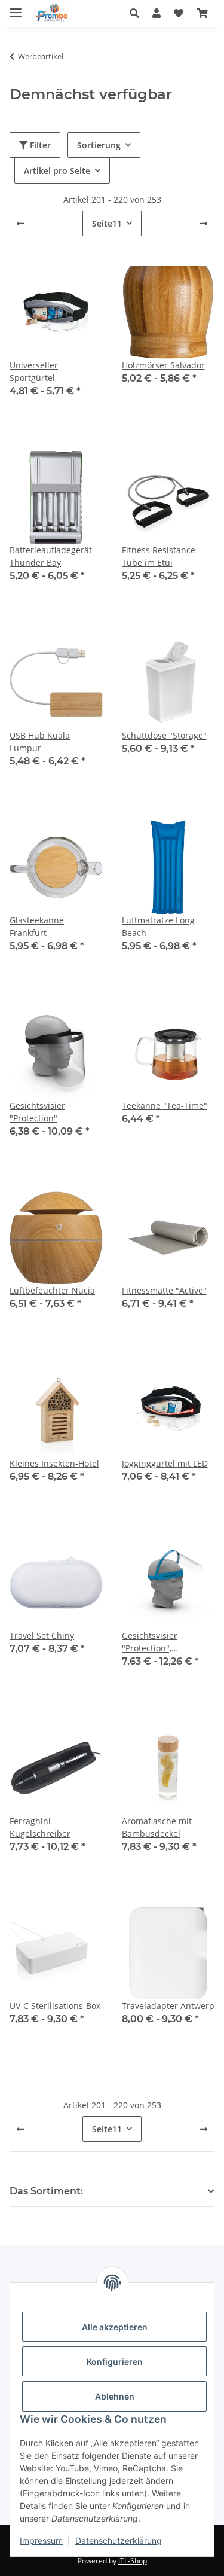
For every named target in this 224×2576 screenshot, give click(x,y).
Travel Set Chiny (42, 1635)
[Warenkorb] (202, 13)
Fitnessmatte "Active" (164, 1290)
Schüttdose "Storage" (164, 735)
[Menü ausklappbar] (16, 7)
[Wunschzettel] (179, 13)
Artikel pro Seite (57, 171)
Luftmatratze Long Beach (158, 926)
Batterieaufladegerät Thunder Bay (51, 556)
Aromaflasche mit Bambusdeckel (157, 1827)
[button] (138, 13)
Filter (39, 145)
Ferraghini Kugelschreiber (40, 1827)
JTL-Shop (133, 2561)
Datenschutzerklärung (119, 2540)
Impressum (41, 2540)
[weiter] (204, 224)
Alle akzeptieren (115, 2327)
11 (107, 223)
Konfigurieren (115, 2362)
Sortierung (99, 145)
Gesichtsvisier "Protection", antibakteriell (150, 1642)
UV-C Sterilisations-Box (55, 2006)
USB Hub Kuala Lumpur (40, 742)
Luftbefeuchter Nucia (52, 1290)
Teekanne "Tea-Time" (165, 1106)
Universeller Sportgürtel (34, 371)
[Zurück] (20, 224)
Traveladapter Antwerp (168, 2006)
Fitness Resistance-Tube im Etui (160, 556)
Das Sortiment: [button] (46, 2191)
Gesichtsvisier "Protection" (37, 1112)
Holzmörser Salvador (163, 365)
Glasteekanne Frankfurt (37, 926)
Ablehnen (115, 2396)
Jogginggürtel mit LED (165, 1463)
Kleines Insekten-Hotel (54, 1463)
